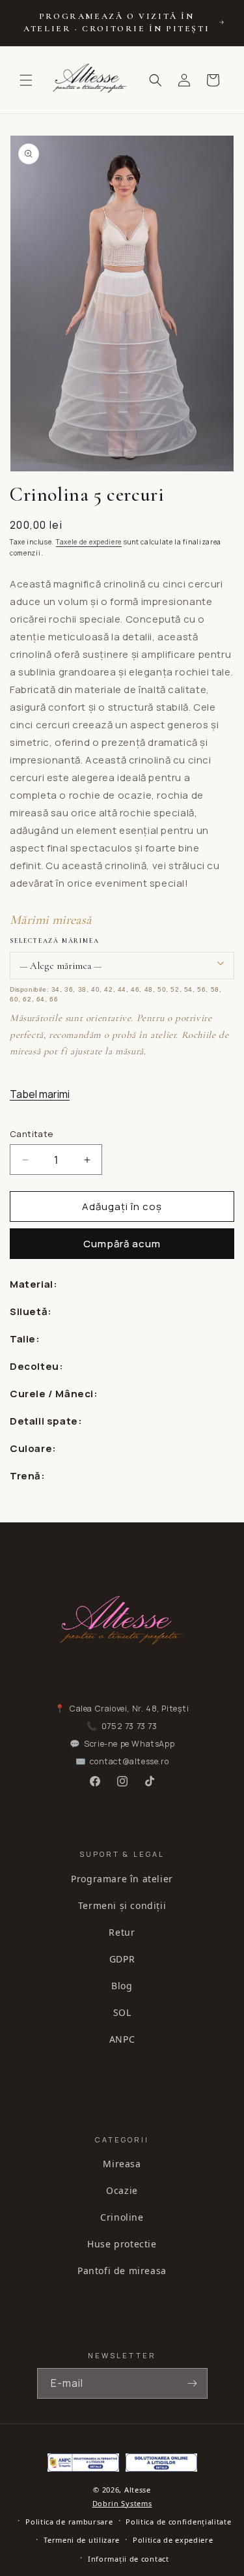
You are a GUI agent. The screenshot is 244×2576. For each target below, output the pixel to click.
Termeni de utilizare (82, 2540)
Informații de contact (129, 2559)
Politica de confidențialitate (178, 2522)
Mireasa (122, 2164)
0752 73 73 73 (129, 1726)
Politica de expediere (173, 2540)
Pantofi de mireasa (122, 2271)
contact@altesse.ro (129, 1761)
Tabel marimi (40, 1094)
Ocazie (122, 2190)
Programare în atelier (122, 1879)
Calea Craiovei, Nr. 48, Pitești (129, 1709)
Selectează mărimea (54, 941)
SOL (122, 2012)
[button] (26, 80)
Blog (122, 1986)
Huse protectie (122, 2244)
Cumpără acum (122, 1244)
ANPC (122, 2039)
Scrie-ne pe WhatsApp (129, 1744)
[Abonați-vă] (193, 2383)
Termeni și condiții (122, 1905)
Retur (122, 1932)
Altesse (138, 2490)
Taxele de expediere (89, 542)
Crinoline (122, 2217)
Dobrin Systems (122, 2503)
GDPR (122, 1959)
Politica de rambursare (69, 2522)
